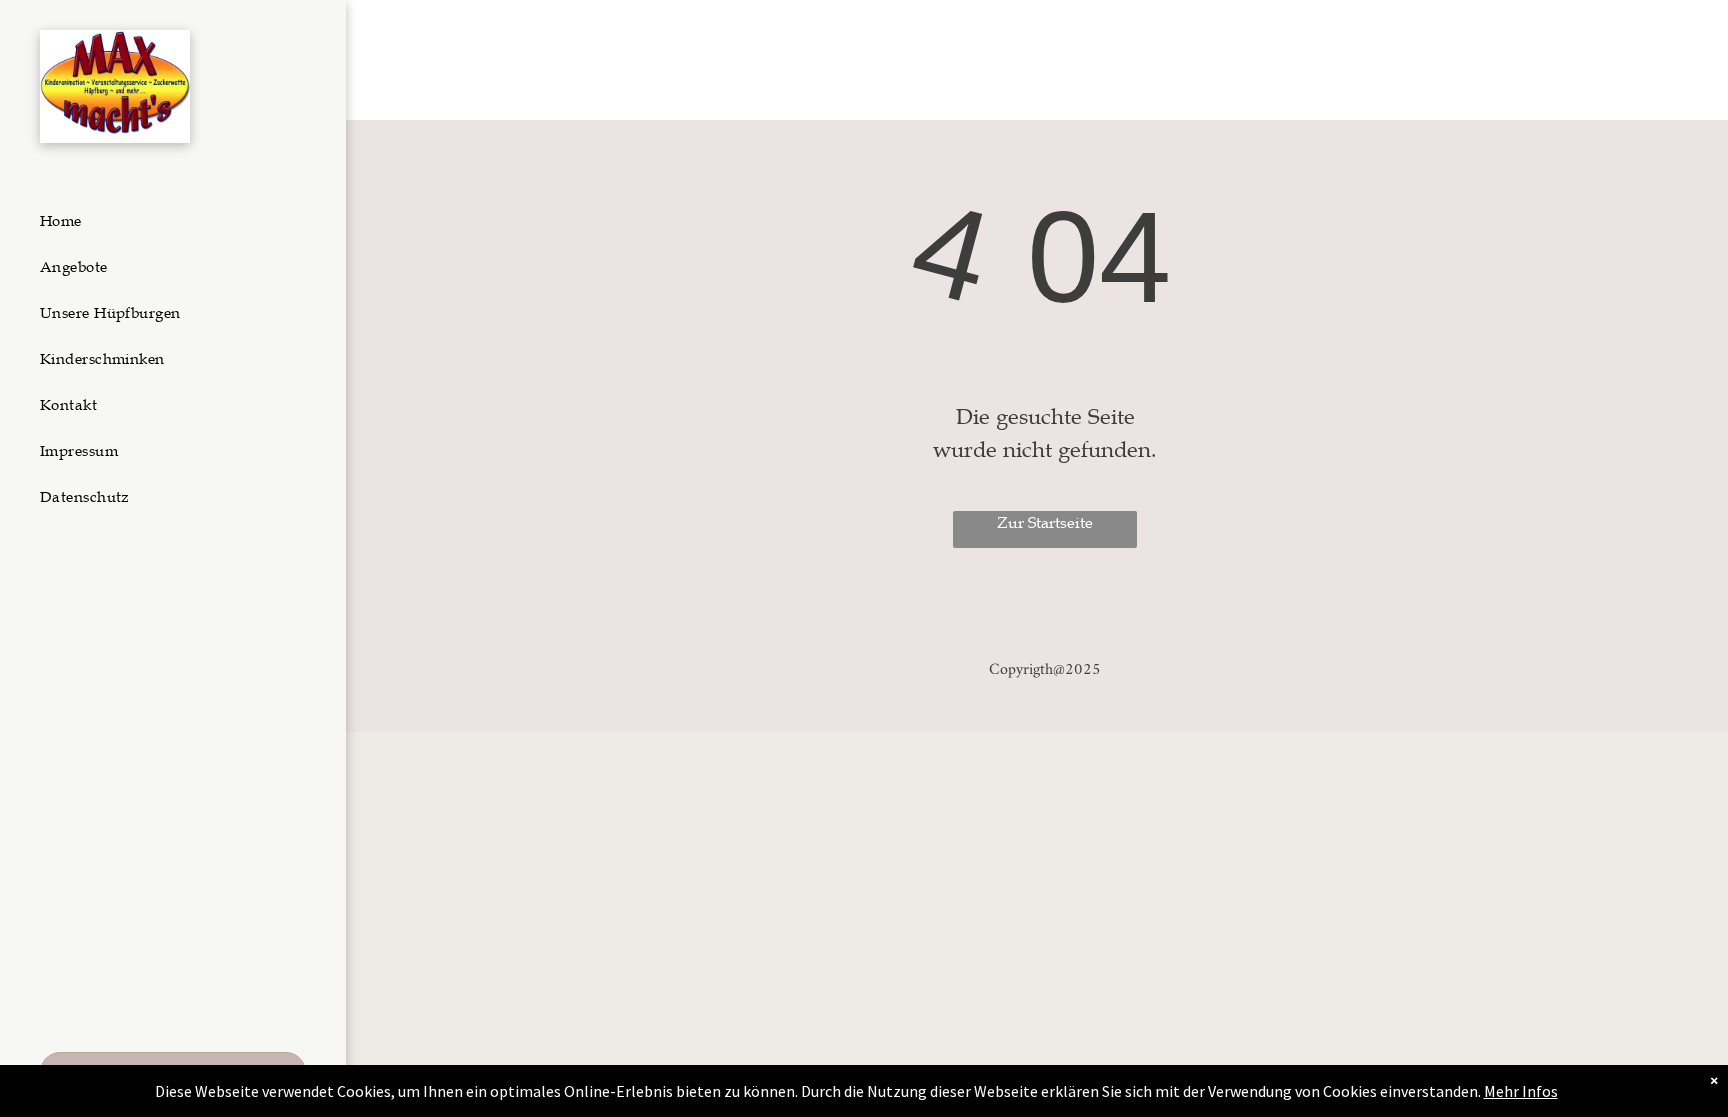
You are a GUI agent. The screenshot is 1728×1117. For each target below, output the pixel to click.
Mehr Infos (1521, 1091)
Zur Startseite (1045, 523)
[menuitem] (165, 221)
